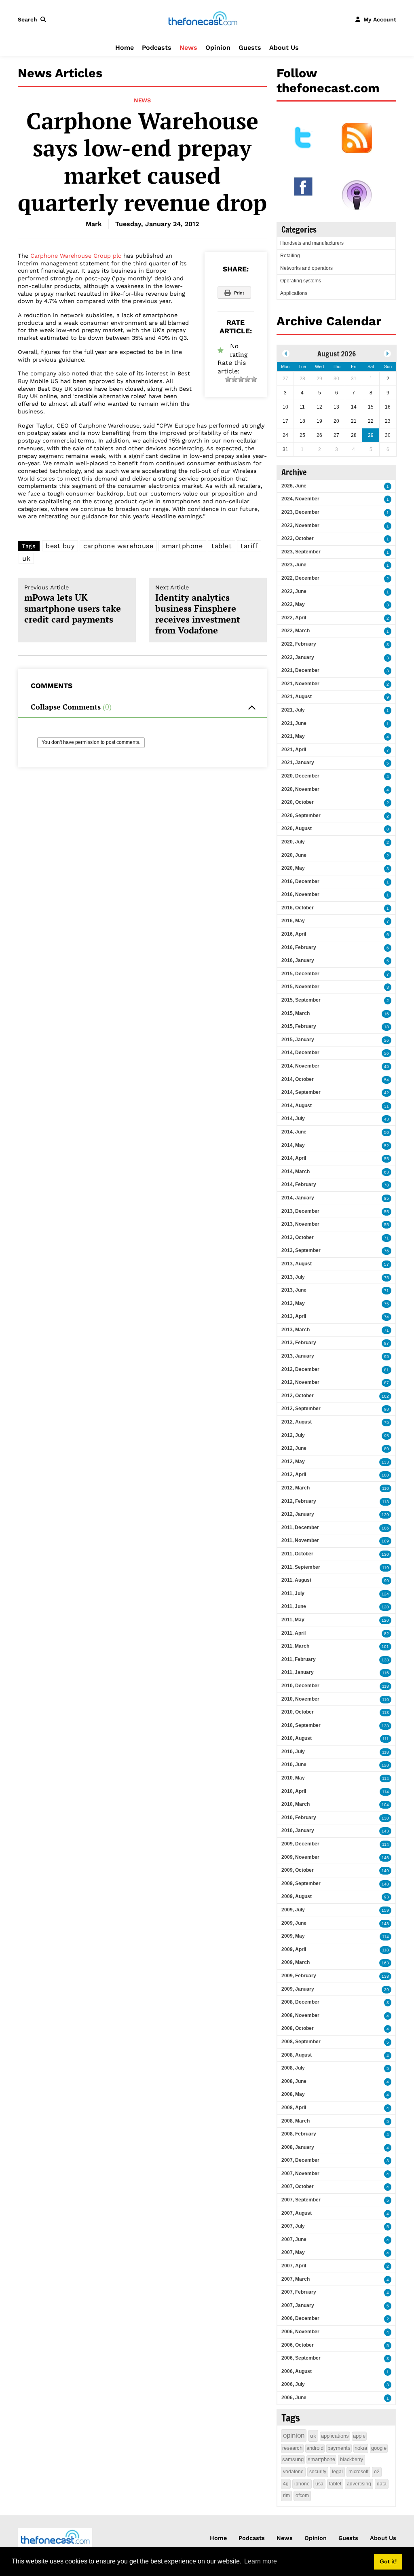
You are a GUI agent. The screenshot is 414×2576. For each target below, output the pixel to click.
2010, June (294, 1765)
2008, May (293, 2094)
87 (387, 1383)
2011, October (297, 1554)
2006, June (294, 2398)
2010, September (301, 1725)
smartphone (182, 546)
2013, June (294, 1290)
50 (387, 1132)
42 (387, 1093)
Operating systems (301, 281)
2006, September (301, 2358)
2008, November (300, 2015)
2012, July (293, 1435)
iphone (302, 2484)
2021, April (294, 750)
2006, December (300, 2318)
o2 (377, 2472)
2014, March (296, 1171)
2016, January (298, 960)
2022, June (294, 591)
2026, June (294, 486)
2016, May (293, 921)
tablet (222, 546)
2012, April (294, 1474)
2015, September (301, 1000)
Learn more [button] (261, 2561)
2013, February (299, 1343)
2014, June (294, 1132)
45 (387, 1067)
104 (385, 1805)
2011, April (294, 1633)
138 (385, 1660)
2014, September (301, 1092)
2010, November (300, 1699)
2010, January (298, 1830)
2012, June (294, 1448)
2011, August (296, 1580)
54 (387, 1080)
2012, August (297, 1422)
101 (385, 1647)
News (188, 48)
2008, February (299, 2134)
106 (385, 1528)
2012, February (299, 1501)
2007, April (294, 2266)
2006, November (300, 2332)
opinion (294, 2435)
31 (387, 1106)
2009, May (293, 1936)
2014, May (293, 1145)
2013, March (296, 1330)
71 (387, 1238)
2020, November (300, 789)
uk (26, 558)
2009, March (296, 1962)
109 (385, 1541)
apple (359, 2436)
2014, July (293, 1119)
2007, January (298, 2305)
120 (385, 1607)
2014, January (298, 1198)
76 (387, 1251)
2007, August (297, 2213)
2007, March (296, 2279)
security (318, 2472)
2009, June (294, 1923)
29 (387, 1990)
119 (385, 1568)
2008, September (301, 2042)
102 (385, 1396)
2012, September (301, 1409)
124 (385, 1594)
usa (319, 2484)
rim (286, 2495)
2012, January (298, 1514)
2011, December (300, 1527)
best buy (60, 546)
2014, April (294, 1158)
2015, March (296, 1013)
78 (387, 1185)
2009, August (297, 1896)
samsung (293, 2459)
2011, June (294, 1606)
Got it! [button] (388, 2561)
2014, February (299, 1184)
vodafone (293, 2472)
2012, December (300, 1369)
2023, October (298, 538)
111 (386, 1739)
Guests (250, 48)
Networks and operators (306, 268)
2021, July (293, 710)
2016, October (298, 908)
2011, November (300, 1540)
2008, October (298, 2028)
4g (286, 2484)
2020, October (298, 802)
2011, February (299, 1659)
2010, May (293, 1778)
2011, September (301, 1567)
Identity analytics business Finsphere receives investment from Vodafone (198, 610)
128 (385, 1765)
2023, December (300, 512)
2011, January (298, 1672)
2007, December (300, 2160)
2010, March (296, 1804)
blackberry (352, 2459)
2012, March (296, 1488)
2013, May (293, 1303)
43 (387, 1119)
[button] (34, 19)
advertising (359, 2484)
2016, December (300, 881)
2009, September (301, 1883)
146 (385, 1858)
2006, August (297, 2371)
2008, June (294, 2081)
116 (385, 1673)
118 (385, 1686)
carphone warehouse (118, 546)
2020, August (297, 828)
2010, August (297, 1738)
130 (385, 1554)
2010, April (294, 1791)
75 (387, 1278)
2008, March (296, 2121)
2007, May (293, 2252)
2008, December (300, 2002)
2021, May (293, 736)
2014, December (300, 1053)
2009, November (300, 1857)
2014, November (300, 1066)
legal (337, 2472)
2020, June (294, 855)
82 (387, 1634)
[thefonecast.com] (203, 19)
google (379, 2448)
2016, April (294, 934)
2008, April (294, 2108)
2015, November (300, 987)
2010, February (299, 1818)
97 (387, 1343)
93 (387, 1897)
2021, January (298, 763)
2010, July (293, 1752)
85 (387, 1198)
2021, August (297, 697)
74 (387, 1317)
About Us (284, 48)
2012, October (298, 1396)
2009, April (294, 1949)
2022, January (298, 657)
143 (385, 1831)
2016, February (299, 947)
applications (335, 2436)
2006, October (298, 2345)
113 (385, 1502)
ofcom (302, 2495)
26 (387, 1040)
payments (339, 2448)
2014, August (297, 1106)
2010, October (298, 1712)
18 (387, 1027)
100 (385, 1475)
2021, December (300, 670)
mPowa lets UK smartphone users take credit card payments (73, 605)
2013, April (294, 1316)
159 (385, 1910)
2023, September (301, 552)
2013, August (297, 1264)
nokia (361, 2448)
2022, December (300, 578)
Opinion (218, 48)
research (292, 2448)
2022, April (294, 618)
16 (387, 1014)
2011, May (293, 1620)
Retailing (290, 256)
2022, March (296, 631)
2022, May (293, 604)
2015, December (300, 974)
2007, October (298, 2186)
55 (387, 1159)
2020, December (300, 776)
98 (387, 1409)
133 (385, 1462)
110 (385, 1488)
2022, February (299, 644)
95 (387, 1357)
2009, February (299, 1976)
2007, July (293, 2226)
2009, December (300, 1844)
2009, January (298, 1989)
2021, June (294, 723)
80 (387, 1449)
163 (385, 1963)
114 (385, 1778)
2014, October (298, 1079)
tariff (249, 546)
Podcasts (157, 48)
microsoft (358, 2472)
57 (387, 1264)
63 (387, 1172)
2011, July (293, 1593)
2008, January (298, 2147)
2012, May (293, 1462)
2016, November (300, 894)
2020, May (293, 868)
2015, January (298, 1040)
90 (387, 1581)
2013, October (298, 1237)
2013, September (301, 1250)
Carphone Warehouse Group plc (76, 256)
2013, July (293, 1277)
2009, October (298, 1870)
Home (125, 48)
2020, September (301, 816)
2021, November (300, 684)
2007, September (301, 2200)
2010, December (300, 1686)
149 (385, 1871)
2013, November (300, 1224)
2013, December (300, 1211)
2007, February (299, 2292)
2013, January (298, 1356)
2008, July (293, 2068)
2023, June (294, 565)
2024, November (300, 499)
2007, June (294, 2239)
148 (385, 1884)
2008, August (297, 2055)
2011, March (295, 1646)
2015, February (299, 1026)
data (382, 2484)
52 (387, 1146)
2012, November (300, 1382)
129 (385, 1515)
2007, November (300, 2173)
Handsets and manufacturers (312, 243)
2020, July (293, 842)
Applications (294, 293)
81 (387, 1370)
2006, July (293, 2384)
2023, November (300, 525)
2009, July (293, 1910)
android (315, 2448)
